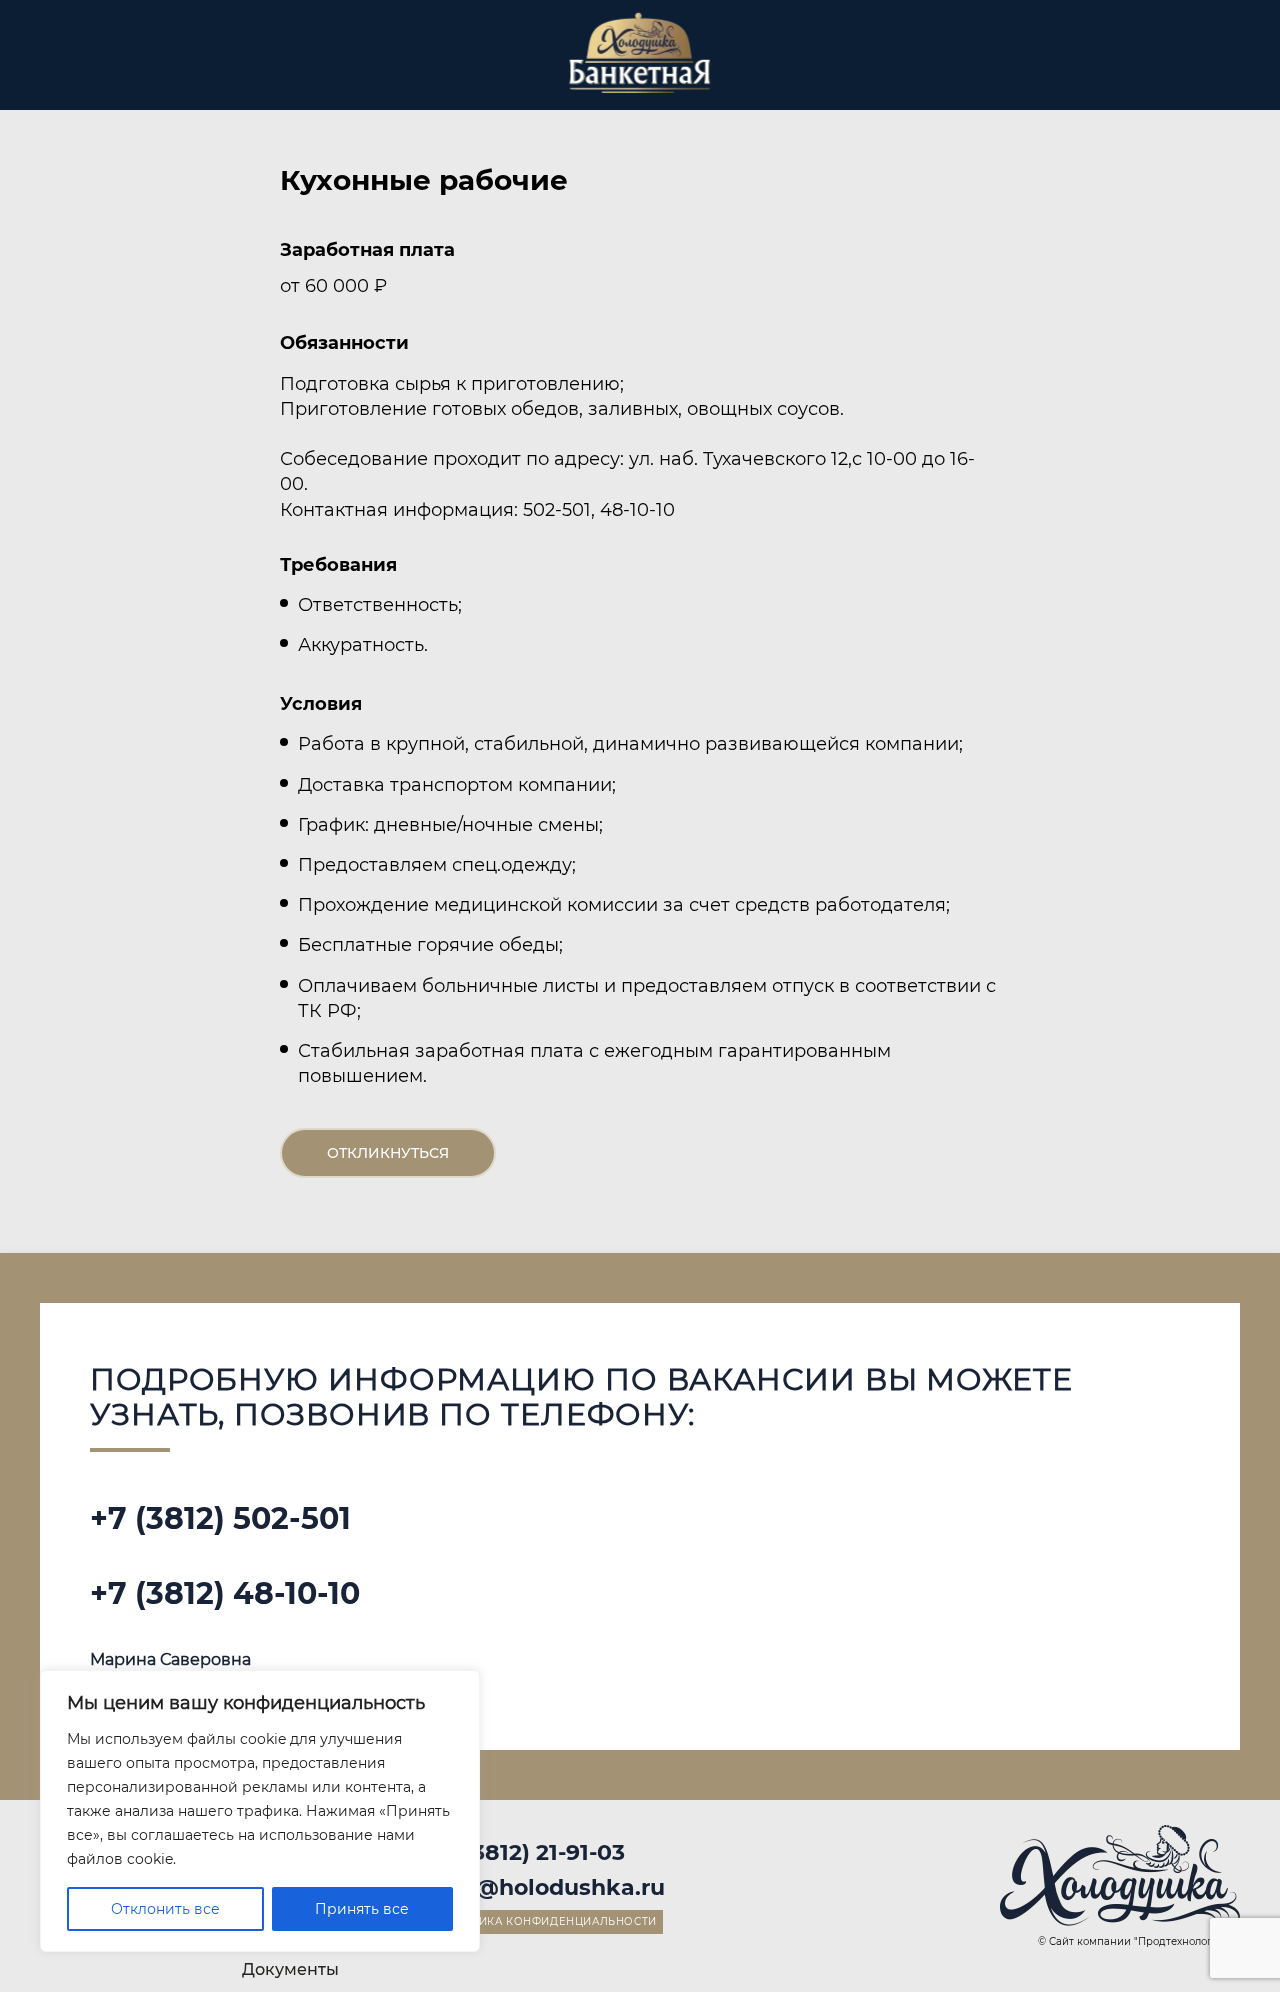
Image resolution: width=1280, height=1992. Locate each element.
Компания (924, 68)
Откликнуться (388, 1153)
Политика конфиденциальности (547, 1921)
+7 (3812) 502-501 (220, 1518)
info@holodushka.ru (548, 1887)
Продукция (88, 68)
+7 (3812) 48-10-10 (225, 1593)
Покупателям (210, 68)
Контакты (1200, 68)
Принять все (362, 1909)
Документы (290, 1969)
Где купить (329, 68)
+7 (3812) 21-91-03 (528, 1852)
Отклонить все (165, 1909)
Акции (797, 68)
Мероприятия (451, 68)
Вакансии (1063, 68)
